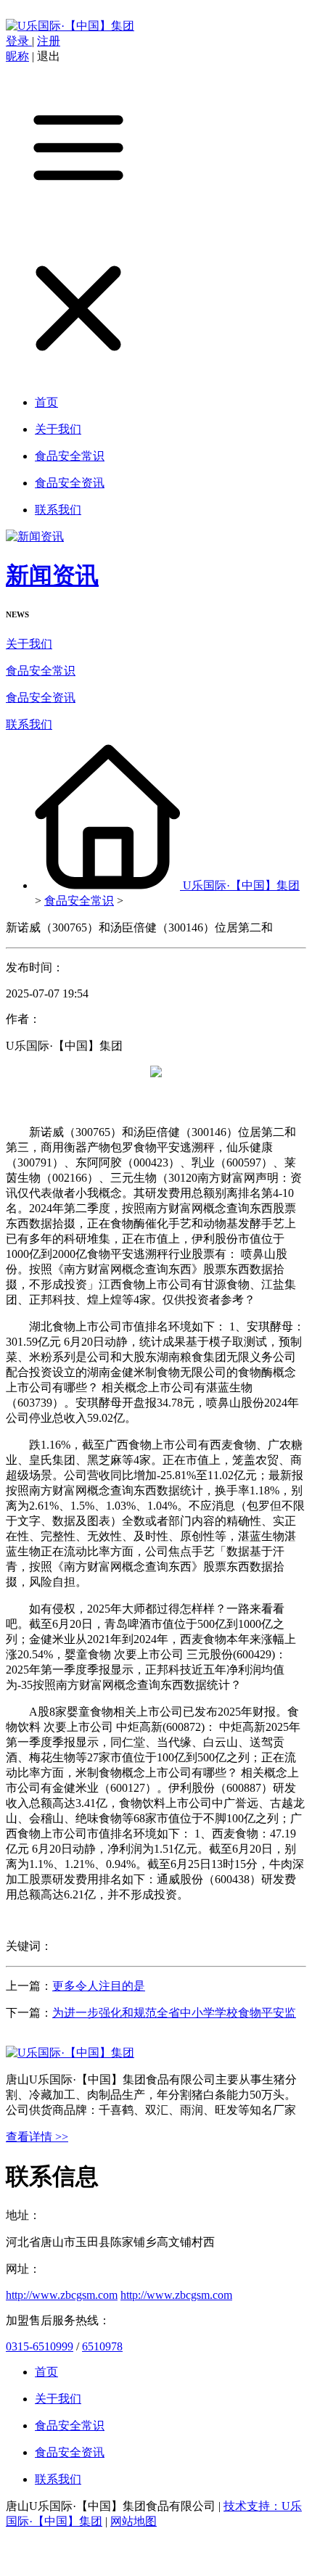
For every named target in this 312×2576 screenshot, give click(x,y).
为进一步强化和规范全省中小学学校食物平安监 (174, 2013)
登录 (19, 41)
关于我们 (29, 644)
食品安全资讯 (41, 698)
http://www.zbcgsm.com (62, 2295)
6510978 (102, 2346)
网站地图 (134, 2521)
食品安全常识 (41, 671)
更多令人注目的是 (99, 1986)
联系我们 (29, 724)
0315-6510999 (40, 2346)
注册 (49, 41)
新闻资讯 (52, 575)
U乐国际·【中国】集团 (241, 885)
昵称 (17, 56)
